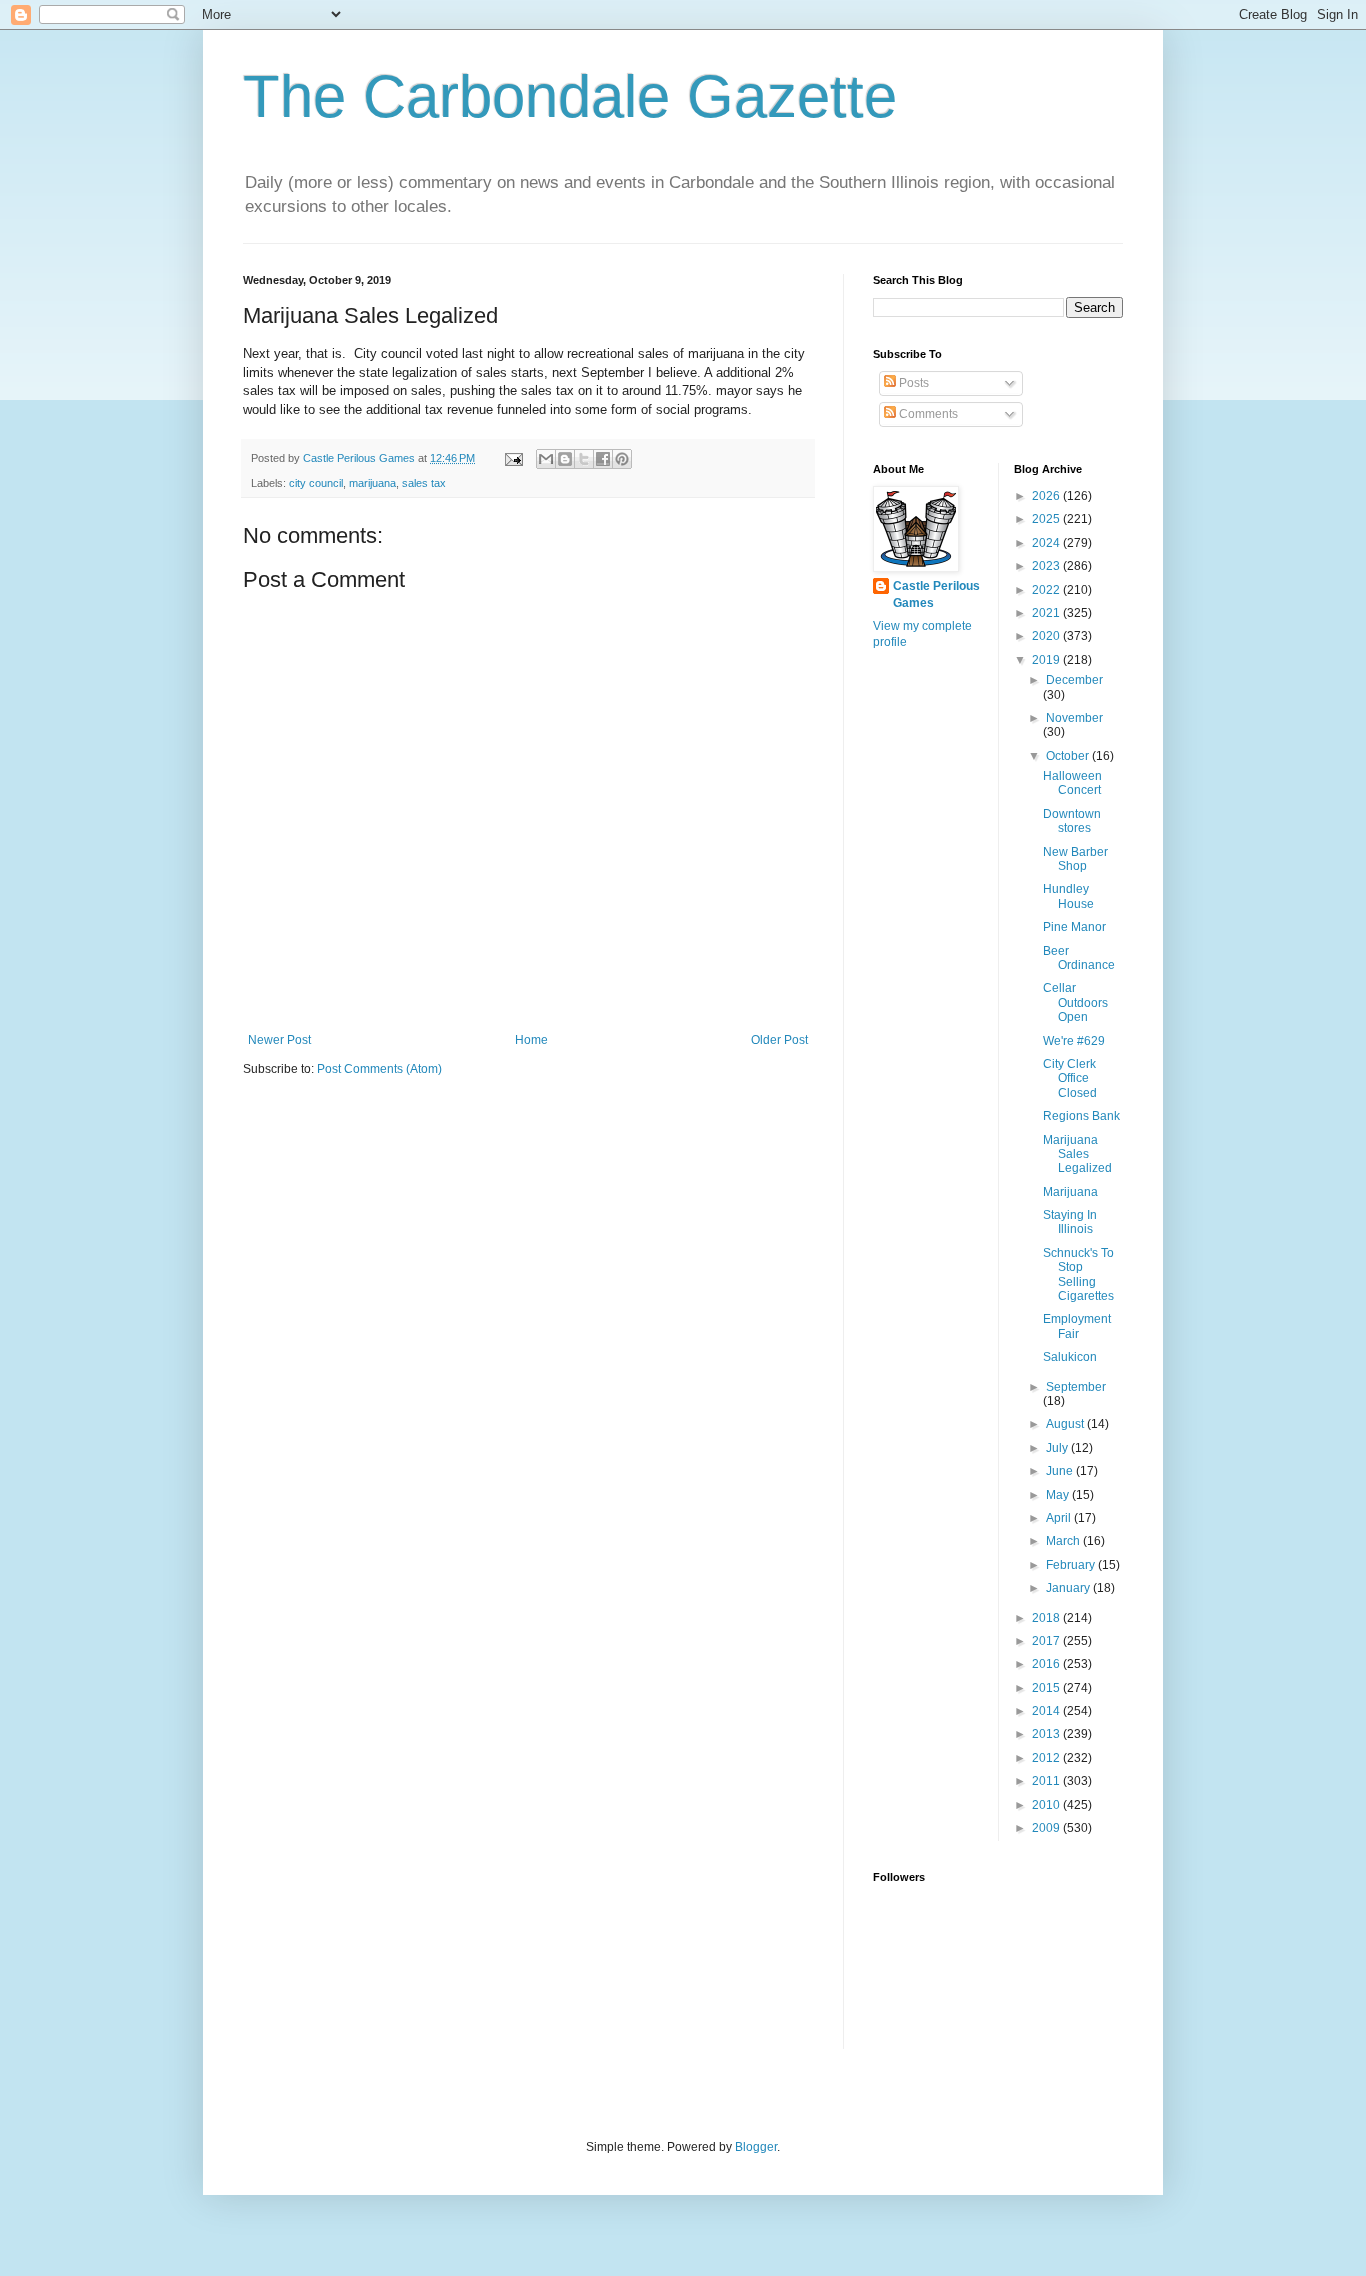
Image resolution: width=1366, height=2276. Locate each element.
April (1060, 1518)
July (1058, 1448)
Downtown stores (1072, 821)
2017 (1047, 1641)
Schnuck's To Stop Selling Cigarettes (1078, 1274)
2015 (1047, 1688)
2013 (1047, 1734)
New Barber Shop (1075, 859)
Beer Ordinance (1079, 958)
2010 (1047, 1805)
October (1069, 756)
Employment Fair (1077, 1326)
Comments (927, 414)
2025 (1047, 519)
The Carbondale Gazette (570, 96)
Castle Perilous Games (936, 594)
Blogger (756, 2147)
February (1072, 1565)
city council (316, 483)
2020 (1047, 636)
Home (531, 1040)
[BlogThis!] (565, 459)
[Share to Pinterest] (622, 459)
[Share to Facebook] (603, 459)
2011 (1047, 1781)
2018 (1047, 1618)
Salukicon (1070, 1357)
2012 (1047, 1758)
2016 (1047, 1664)
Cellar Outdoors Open (1075, 1002)
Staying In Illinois (1070, 1222)
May (1059, 1495)
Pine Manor (1074, 927)
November (1074, 718)
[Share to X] (584, 459)
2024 (1047, 543)
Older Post (779, 1040)
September (1076, 1387)
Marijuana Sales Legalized (1077, 1154)
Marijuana (1070, 1192)
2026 (1047, 496)
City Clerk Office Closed (1070, 1078)
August (1066, 1424)
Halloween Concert (1072, 783)
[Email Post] (513, 458)
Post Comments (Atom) (379, 1069)
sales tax (424, 483)
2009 (1047, 1828)
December (1074, 680)
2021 (1047, 613)
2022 (1047, 590)
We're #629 (1074, 1041)
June (1061, 1471)
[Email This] (546, 459)
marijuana (372, 483)
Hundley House (1068, 896)
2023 (1047, 566)
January (1069, 1588)
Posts (912, 383)
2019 (1047, 660)
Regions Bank (1081, 1116)
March (1064, 1541)
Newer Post (279, 1040)
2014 (1047, 1711)
